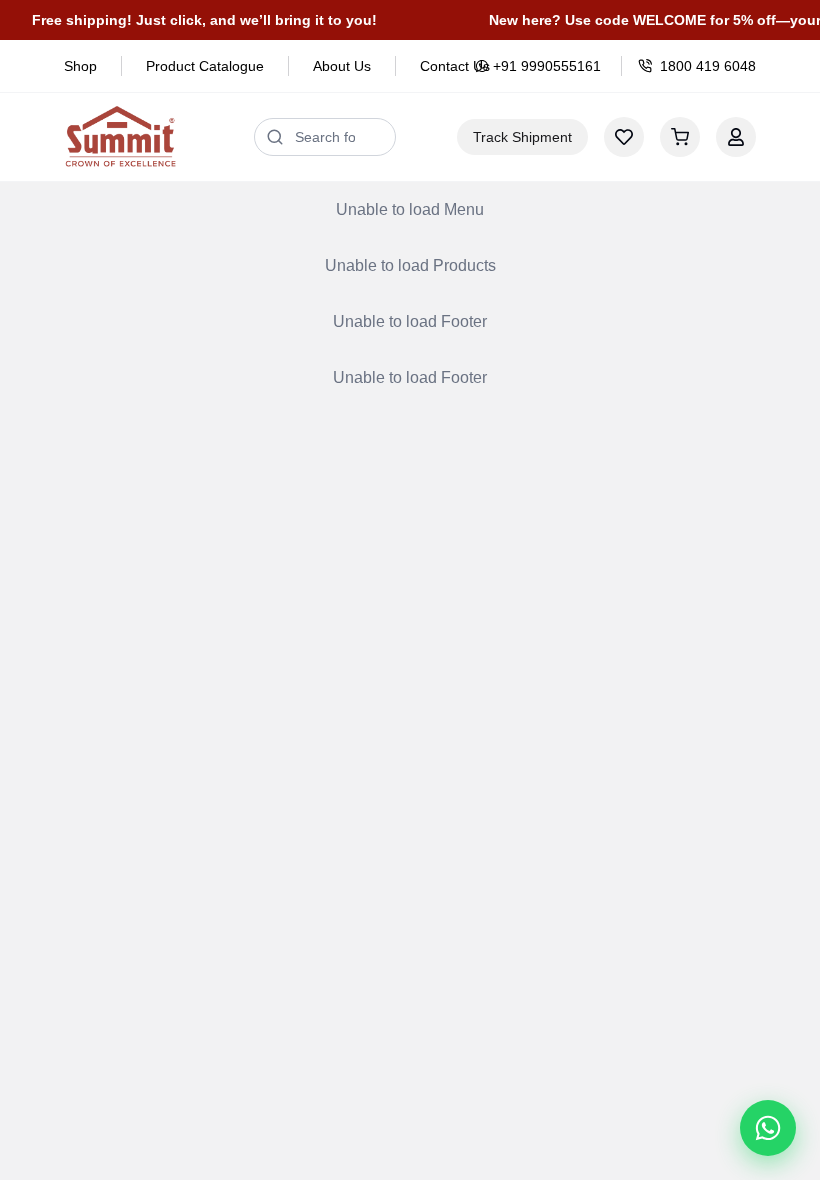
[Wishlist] (624, 137)
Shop (80, 66)
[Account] (736, 137)
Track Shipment (522, 137)
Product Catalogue (205, 66)
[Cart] (680, 137)
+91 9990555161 (547, 66)
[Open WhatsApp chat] (768, 1128)
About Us (342, 66)
